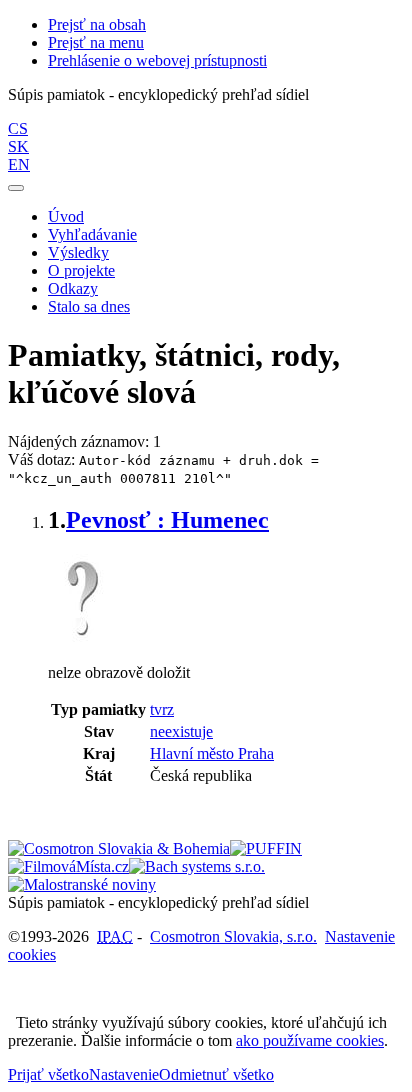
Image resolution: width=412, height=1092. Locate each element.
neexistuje (181, 731)
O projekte (81, 270)
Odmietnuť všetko (216, 1074)
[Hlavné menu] (16, 188)
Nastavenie (124, 1074)
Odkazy (73, 288)
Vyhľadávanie (92, 234)
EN (19, 164)
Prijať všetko (48, 1074)
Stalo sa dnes (89, 306)
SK (18, 146)
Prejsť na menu (96, 42)
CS (18, 128)
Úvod (66, 216)
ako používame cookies (310, 1040)
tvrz (162, 709)
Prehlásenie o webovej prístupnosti (157, 60)
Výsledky (78, 252)
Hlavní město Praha (212, 753)
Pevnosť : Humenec (167, 520)
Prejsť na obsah (97, 24)
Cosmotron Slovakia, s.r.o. (233, 936)
